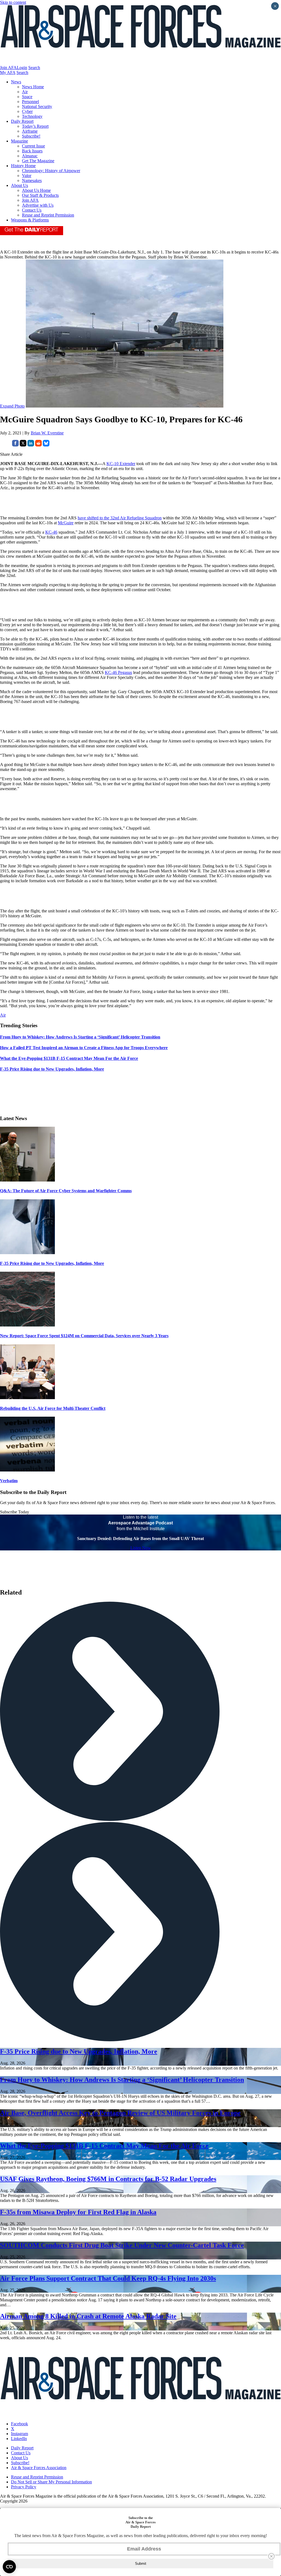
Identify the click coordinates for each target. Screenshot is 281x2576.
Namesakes (32, 180)
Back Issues (32, 151)
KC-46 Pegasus (118, 672)
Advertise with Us (38, 205)
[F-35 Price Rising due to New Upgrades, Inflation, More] (27, 1253)
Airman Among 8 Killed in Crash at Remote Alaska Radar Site (88, 2316)
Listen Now (141, 1548)
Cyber (27, 111)
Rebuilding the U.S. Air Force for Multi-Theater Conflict (53, 1408)
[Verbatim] (27, 1470)
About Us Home (36, 190)
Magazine (19, 141)
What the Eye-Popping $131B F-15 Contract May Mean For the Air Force (104, 2146)
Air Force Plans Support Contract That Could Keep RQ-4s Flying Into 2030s (108, 2278)
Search (34, 68)
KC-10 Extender (121, 464)
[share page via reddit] (38, 445)
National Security (37, 106)
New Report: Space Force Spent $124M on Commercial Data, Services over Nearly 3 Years (84, 1336)
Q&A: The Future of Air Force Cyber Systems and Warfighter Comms (66, 1191)
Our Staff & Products (40, 195)
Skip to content (13, 2)
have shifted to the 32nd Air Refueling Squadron (120, 518)
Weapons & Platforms (30, 220)
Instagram (19, 2434)
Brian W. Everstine (47, 433)
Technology (32, 116)
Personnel (30, 102)
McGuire (66, 523)
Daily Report (22, 121)
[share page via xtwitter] (23, 445)
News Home (33, 87)
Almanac (30, 156)
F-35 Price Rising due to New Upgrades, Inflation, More (52, 1263)
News (16, 82)
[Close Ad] (271, 2556)
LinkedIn (19, 2439)
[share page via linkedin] (31, 445)
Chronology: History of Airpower (51, 171)
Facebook (19, 2424)
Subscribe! (31, 136)
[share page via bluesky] (46, 445)
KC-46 (51, 532)
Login (22, 68)
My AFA (8, 72)
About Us (19, 185)
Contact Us (32, 210)
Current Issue (33, 146)
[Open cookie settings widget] (9, 2567)
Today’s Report (35, 126)
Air (25, 92)
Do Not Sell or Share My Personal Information (51, 2482)
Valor (27, 176)
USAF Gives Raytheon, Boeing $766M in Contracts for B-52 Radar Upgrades (108, 2179)
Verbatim (9, 1481)
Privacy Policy (24, 2487)
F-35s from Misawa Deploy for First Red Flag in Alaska (78, 2212)
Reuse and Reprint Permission (48, 215)
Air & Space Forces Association (39, 2468)
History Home (23, 166)
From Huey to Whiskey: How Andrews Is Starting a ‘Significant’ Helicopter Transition (122, 2080)
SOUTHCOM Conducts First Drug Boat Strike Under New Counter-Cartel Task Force (122, 2245)
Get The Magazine (38, 161)
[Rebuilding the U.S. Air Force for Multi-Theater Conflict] (27, 1398)
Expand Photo (12, 406)
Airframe (30, 131)
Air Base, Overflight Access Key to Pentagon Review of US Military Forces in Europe (120, 2113)
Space (27, 97)
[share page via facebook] (15, 445)
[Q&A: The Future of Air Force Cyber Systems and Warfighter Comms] (27, 1180)
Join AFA (8, 68)
